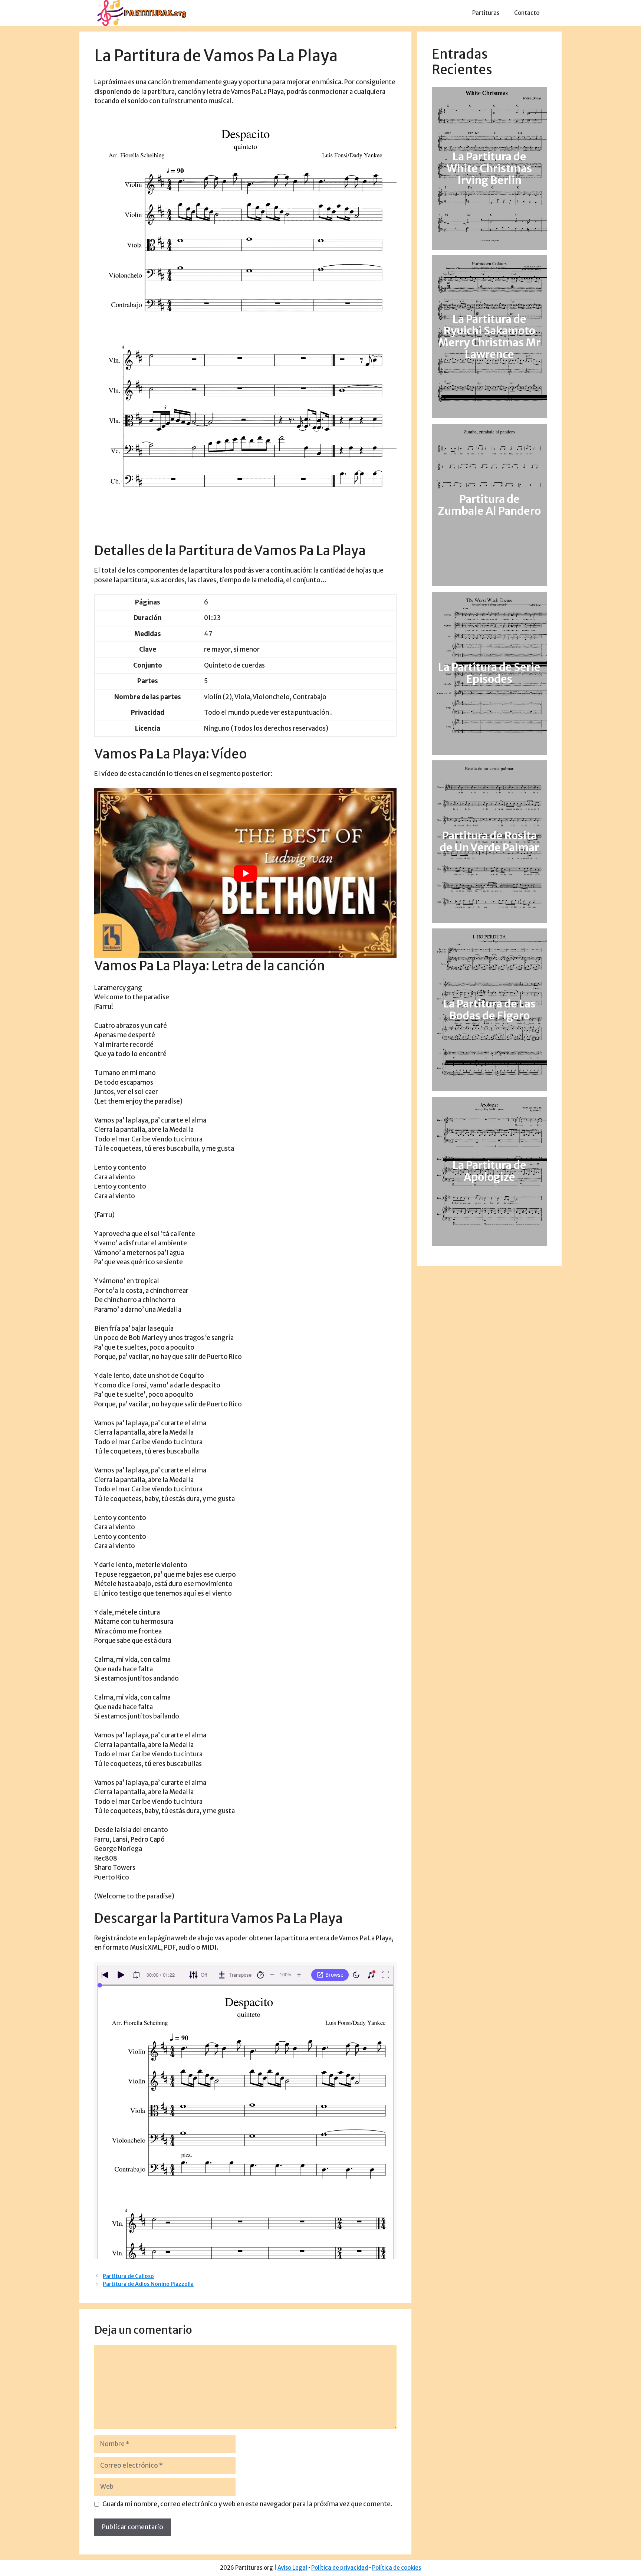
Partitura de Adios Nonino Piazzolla (148, 2284)
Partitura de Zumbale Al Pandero (489, 505)
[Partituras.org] (141, 13)
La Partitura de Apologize (489, 1171)
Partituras (486, 13)
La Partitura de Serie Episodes (489, 674)
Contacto (527, 13)
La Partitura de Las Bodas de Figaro (489, 1010)
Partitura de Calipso (128, 2276)
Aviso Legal (292, 2568)
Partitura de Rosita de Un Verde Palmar (489, 842)
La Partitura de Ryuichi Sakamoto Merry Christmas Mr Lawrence (489, 337)
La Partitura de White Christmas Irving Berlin (489, 168)
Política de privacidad (340, 2568)
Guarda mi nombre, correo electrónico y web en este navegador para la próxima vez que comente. (247, 2504)
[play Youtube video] (245, 873)
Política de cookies (397, 2568)
